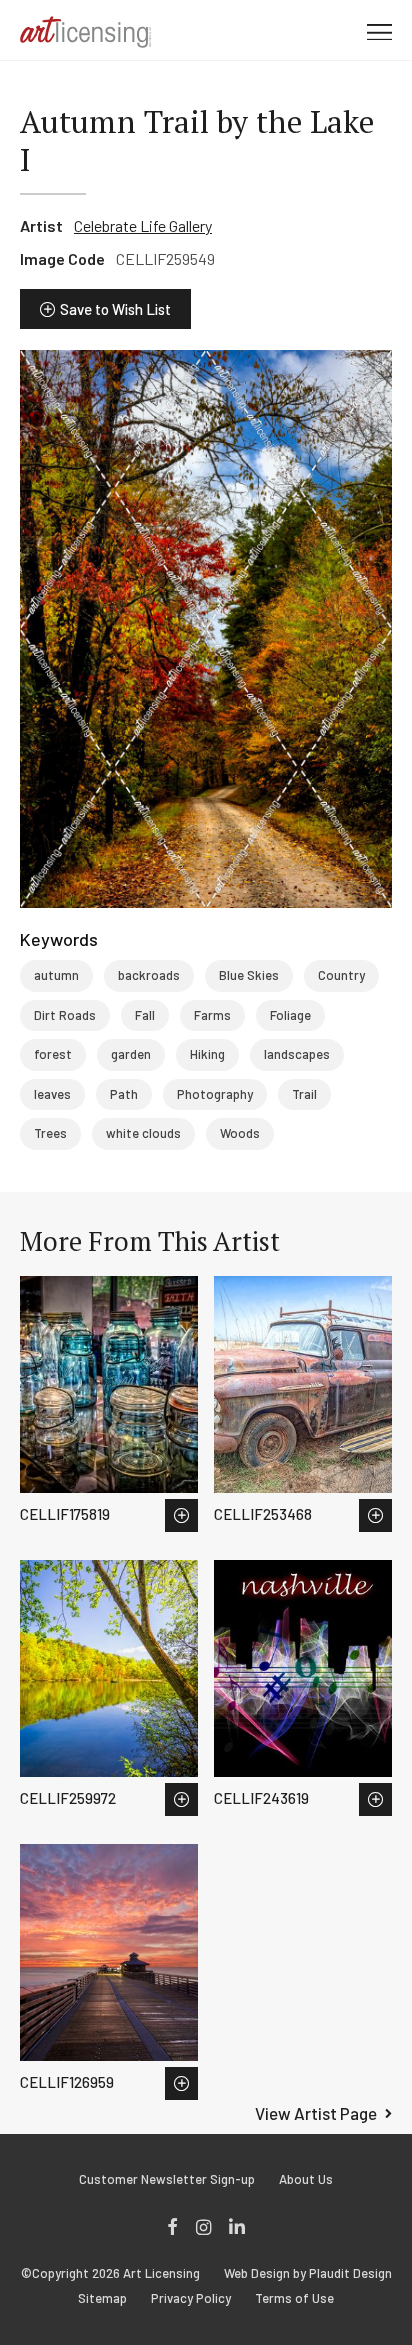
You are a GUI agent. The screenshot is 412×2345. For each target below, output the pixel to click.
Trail (304, 1094)
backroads (149, 975)
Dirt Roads (65, 1015)
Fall (145, 1015)
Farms (212, 1015)
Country (341, 975)
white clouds (143, 1133)
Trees (50, 1133)
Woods (240, 1133)
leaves (52, 1094)
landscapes (297, 1054)
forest (53, 1054)
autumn (56, 975)
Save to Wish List (115, 309)
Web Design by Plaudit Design (308, 2273)
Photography (215, 1094)
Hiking (207, 1054)
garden (131, 1054)
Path (124, 1094)
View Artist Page (316, 2113)
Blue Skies (249, 975)
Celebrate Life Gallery (143, 225)
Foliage (290, 1015)
